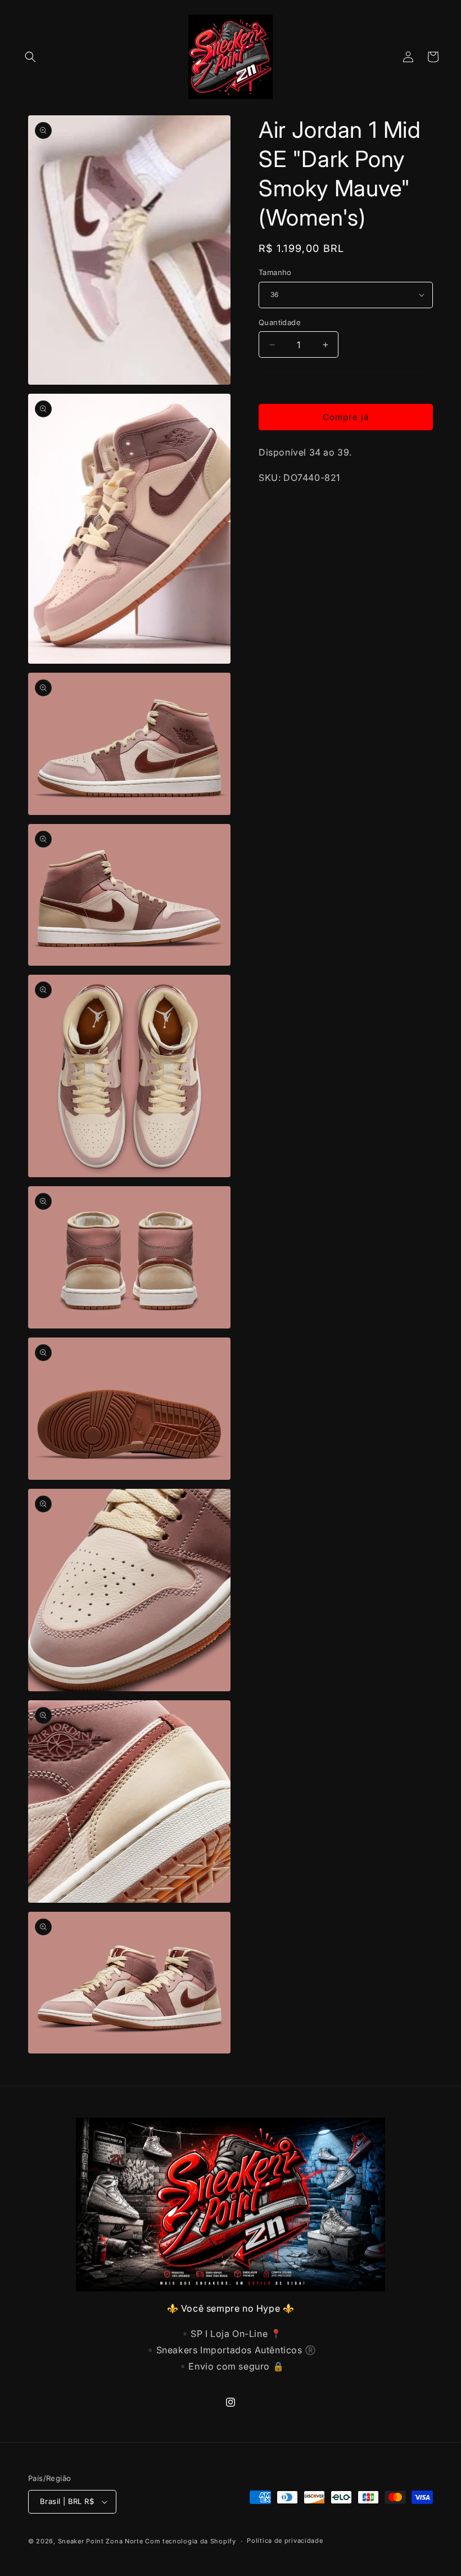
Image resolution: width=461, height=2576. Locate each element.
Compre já (346, 417)
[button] (30, 57)
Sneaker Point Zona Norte (101, 2541)
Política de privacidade (285, 2541)
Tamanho (275, 272)
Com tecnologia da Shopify (191, 2541)
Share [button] (281, 512)
